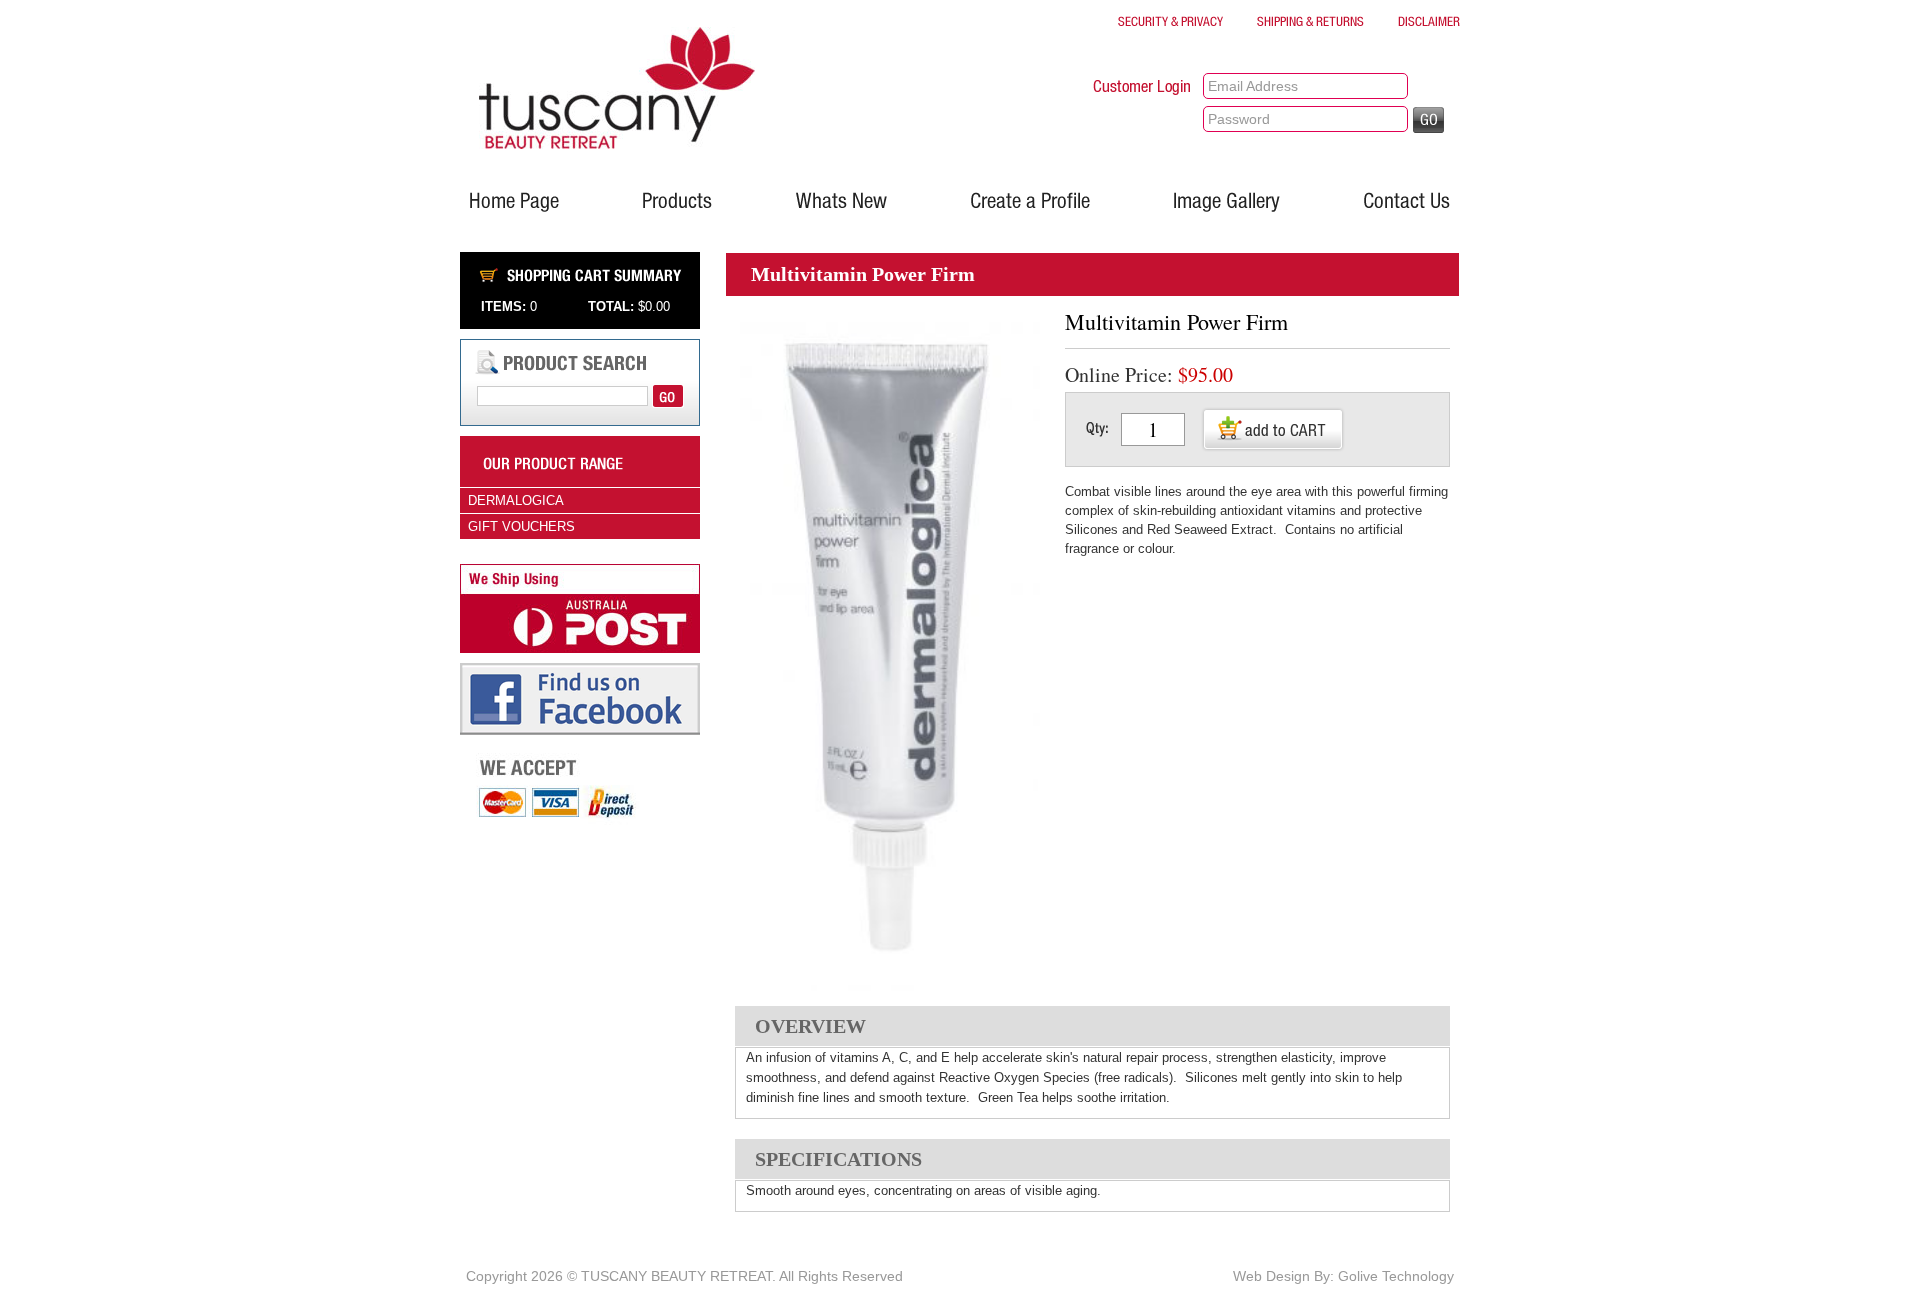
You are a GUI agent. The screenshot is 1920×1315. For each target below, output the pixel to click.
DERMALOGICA (516, 500)
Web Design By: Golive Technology (1343, 1276)
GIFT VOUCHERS (521, 526)
